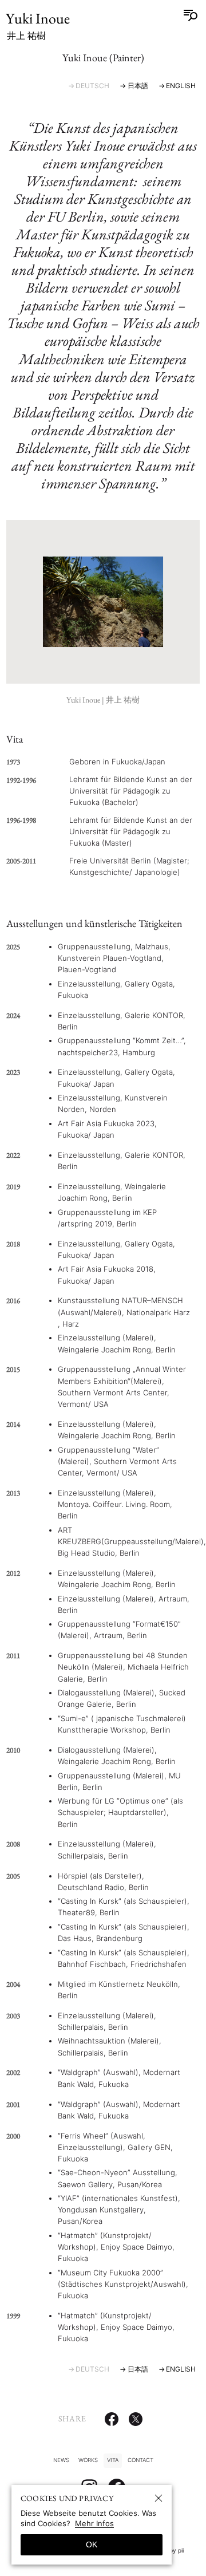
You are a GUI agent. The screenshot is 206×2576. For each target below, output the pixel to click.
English (181, 86)
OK (92, 2545)
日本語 (138, 86)
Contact (140, 2460)
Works (88, 2460)
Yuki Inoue (38, 26)
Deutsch (92, 86)
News (61, 2460)
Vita (113, 2460)
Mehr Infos (94, 2523)
